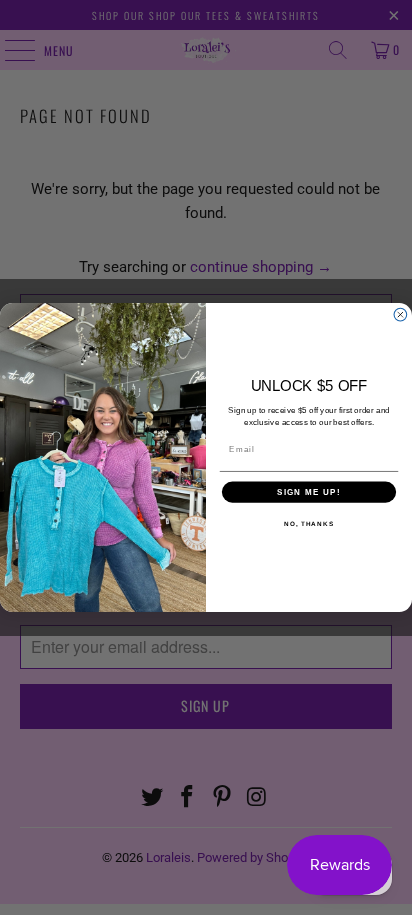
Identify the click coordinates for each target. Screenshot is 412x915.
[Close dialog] (400, 314)
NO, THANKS (309, 523)
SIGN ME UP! (309, 492)
